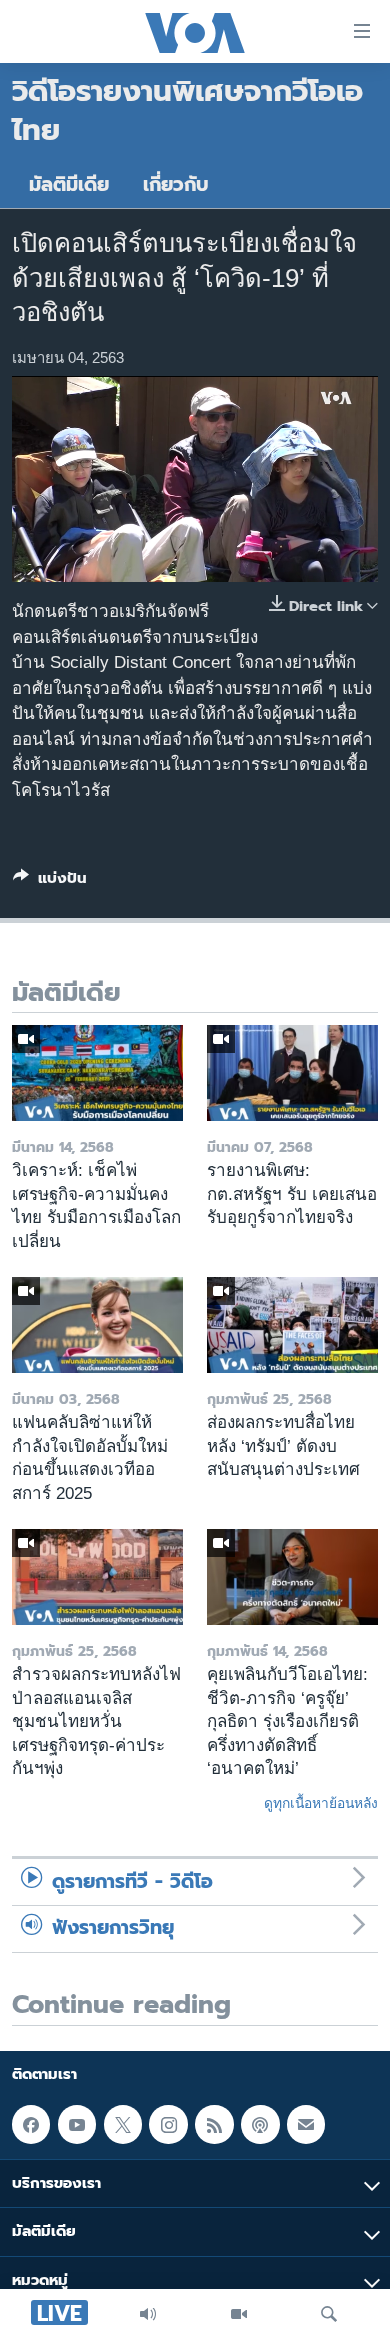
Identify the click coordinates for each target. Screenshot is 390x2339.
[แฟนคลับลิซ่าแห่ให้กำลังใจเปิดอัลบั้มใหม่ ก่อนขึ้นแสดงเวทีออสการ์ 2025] (97, 1325)
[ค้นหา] (329, 2314)
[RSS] (214, 2124)
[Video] (239, 2314)
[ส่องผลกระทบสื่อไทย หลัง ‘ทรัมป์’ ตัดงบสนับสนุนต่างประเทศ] (292, 1325)
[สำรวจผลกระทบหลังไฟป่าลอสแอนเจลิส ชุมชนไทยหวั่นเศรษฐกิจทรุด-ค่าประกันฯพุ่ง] (97, 1577)
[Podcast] (260, 2124)
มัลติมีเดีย (69, 184)
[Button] (50, 882)
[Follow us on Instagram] (168, 2124)
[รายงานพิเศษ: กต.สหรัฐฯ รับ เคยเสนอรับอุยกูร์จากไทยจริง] (292, 1073)
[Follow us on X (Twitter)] (123, 2124)
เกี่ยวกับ (176, 184)
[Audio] (148, 2314)
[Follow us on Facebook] (31, 2124)
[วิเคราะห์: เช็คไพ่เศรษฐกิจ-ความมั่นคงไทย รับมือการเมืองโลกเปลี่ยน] (97, 1073)
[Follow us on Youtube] (77, 2124)
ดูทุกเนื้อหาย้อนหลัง (321, 1803)
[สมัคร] (306, 2124)
